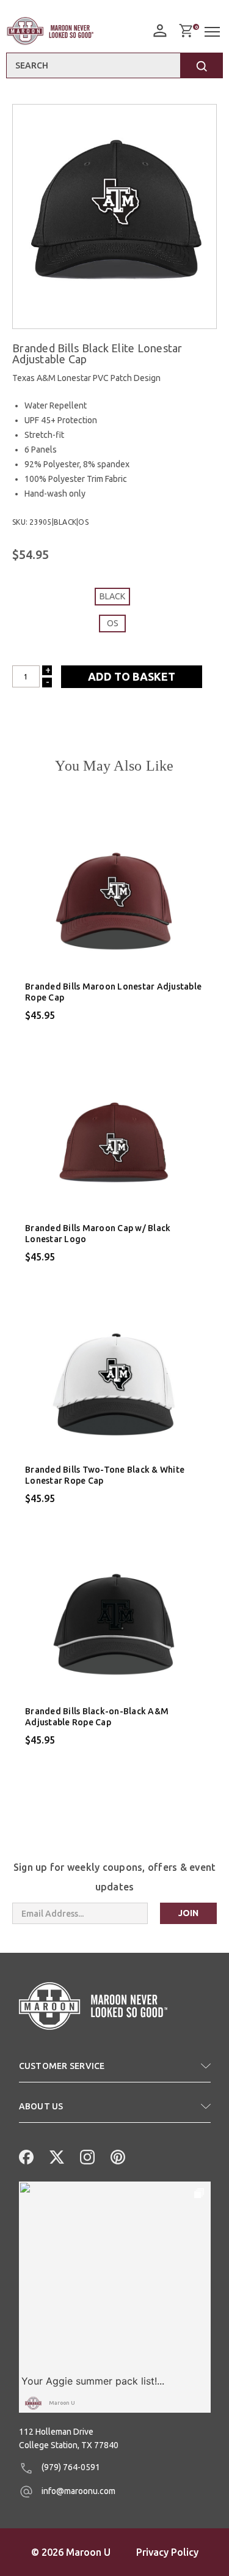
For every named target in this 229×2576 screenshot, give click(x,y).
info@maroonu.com (78, 2491)
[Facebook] (25, 2156)
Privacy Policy (167, 2552)
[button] (115, 2071)
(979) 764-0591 (70, 2467)
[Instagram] (86, 2156)
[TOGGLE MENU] (214, 32)
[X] (56, 2156)
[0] (186, 31)
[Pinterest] (117, 2156)
